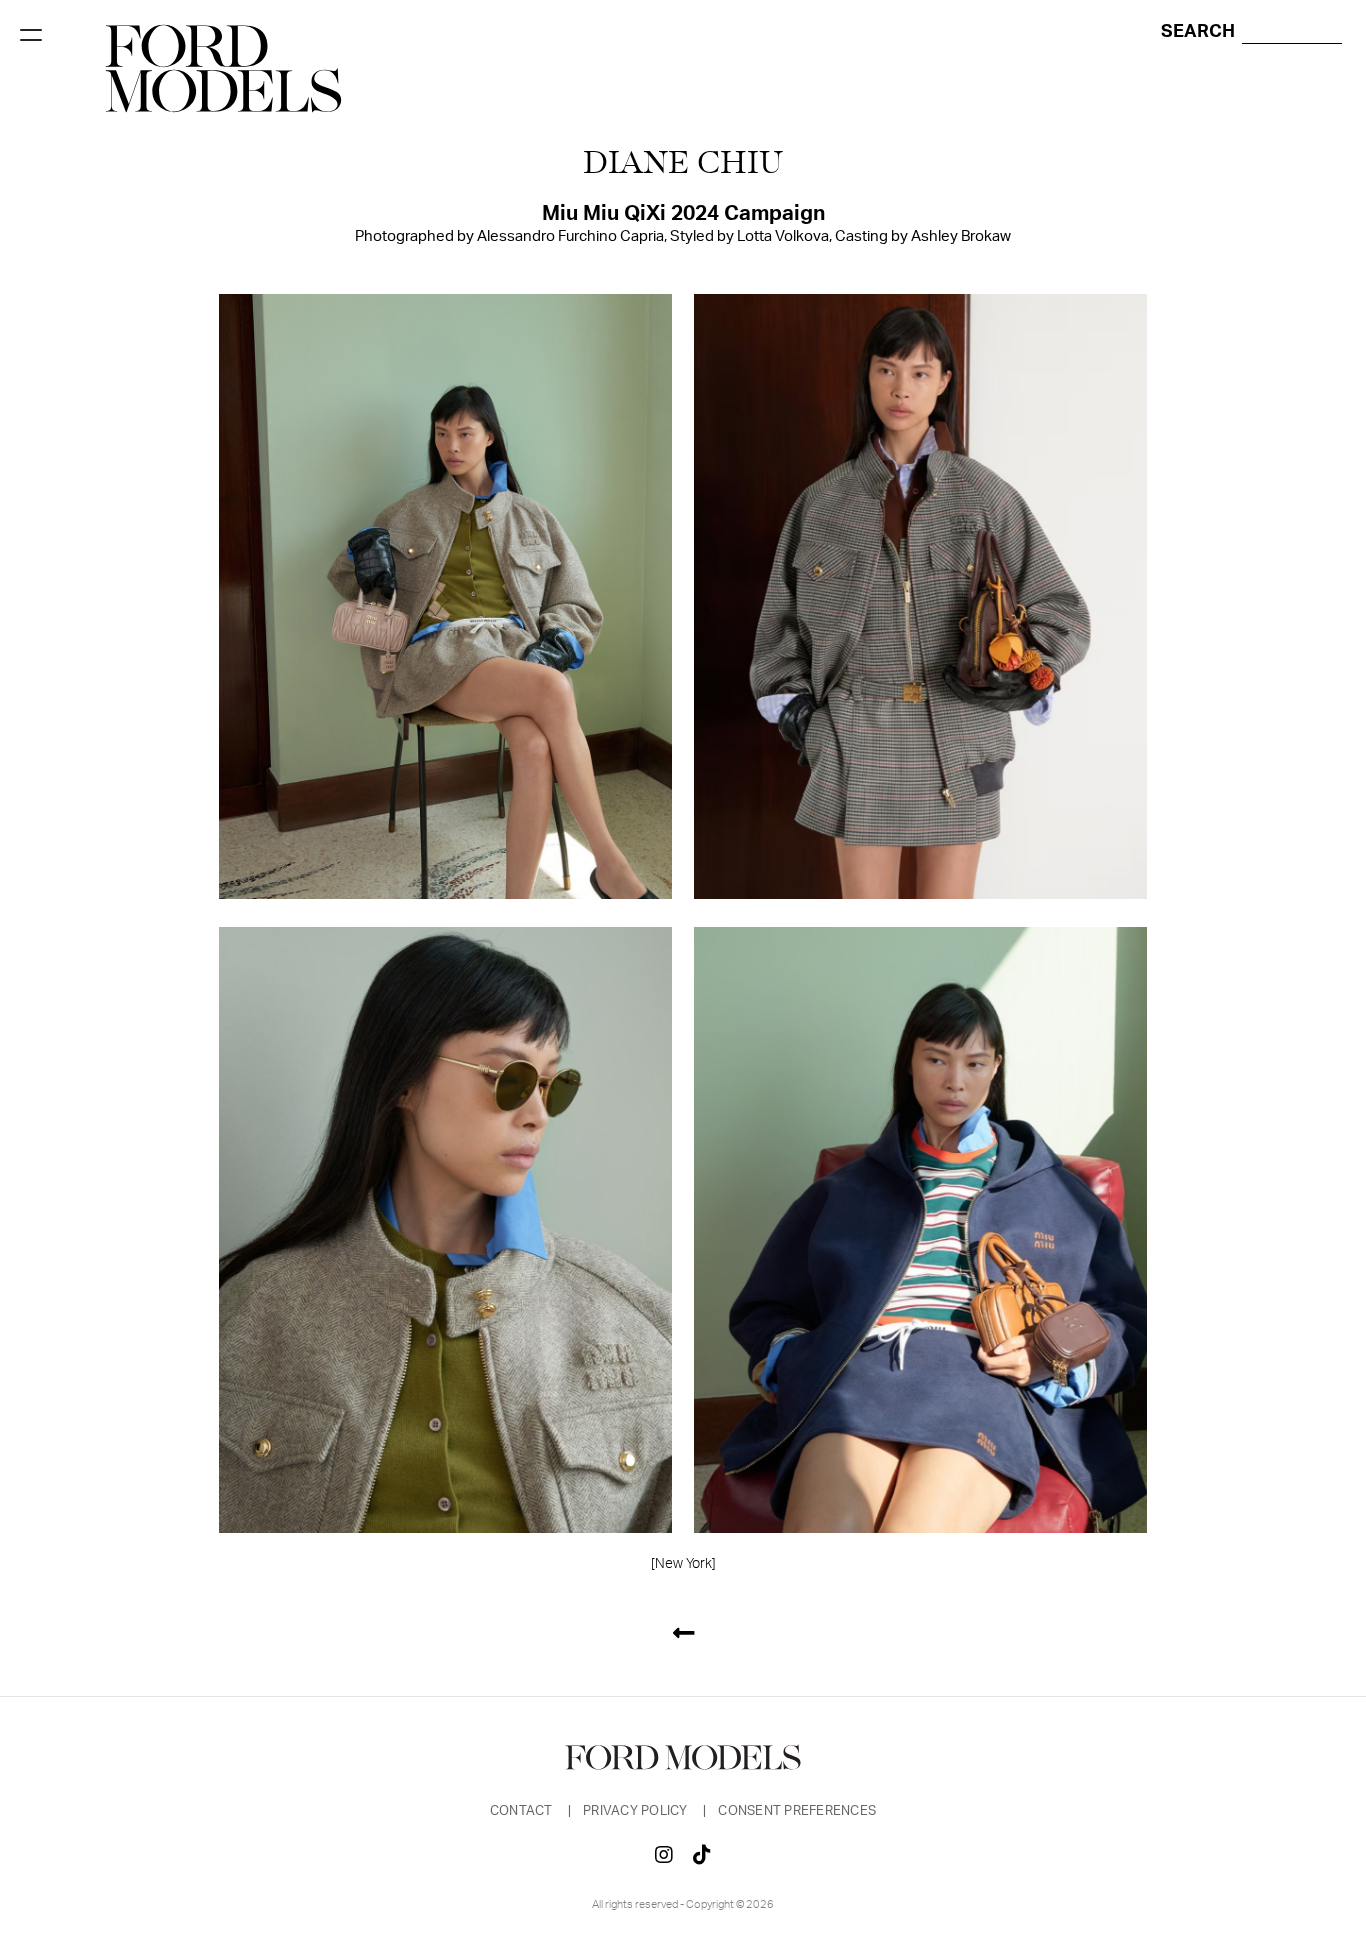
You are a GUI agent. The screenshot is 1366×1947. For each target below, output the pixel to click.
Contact (523, 1811)
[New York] (683, 1564)
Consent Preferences (797, 1811)
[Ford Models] (223, 68)
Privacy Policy (637, 1811)
